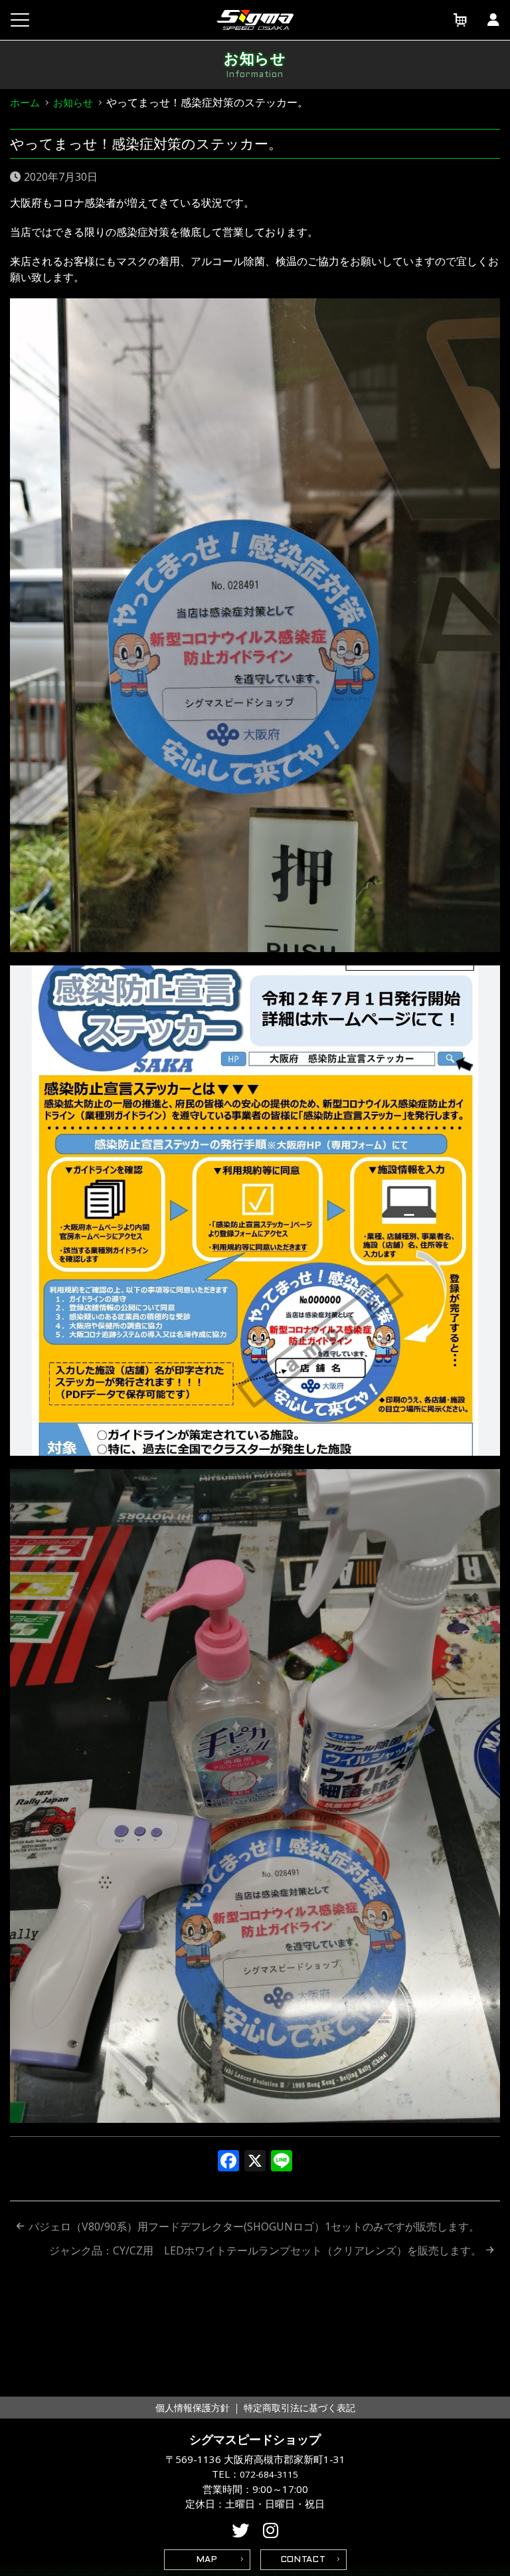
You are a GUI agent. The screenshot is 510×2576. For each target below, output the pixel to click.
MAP (207, 2560)
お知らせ (73, 102)
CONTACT (303, 2560)
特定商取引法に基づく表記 (299, 2408)
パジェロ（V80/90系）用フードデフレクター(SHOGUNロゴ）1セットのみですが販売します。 (254, 2227)
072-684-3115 (269, 2474)
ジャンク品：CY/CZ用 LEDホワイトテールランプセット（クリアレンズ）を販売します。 (265, 2250)
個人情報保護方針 (193, 2408)
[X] (255, 2162)
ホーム (25, 102)
